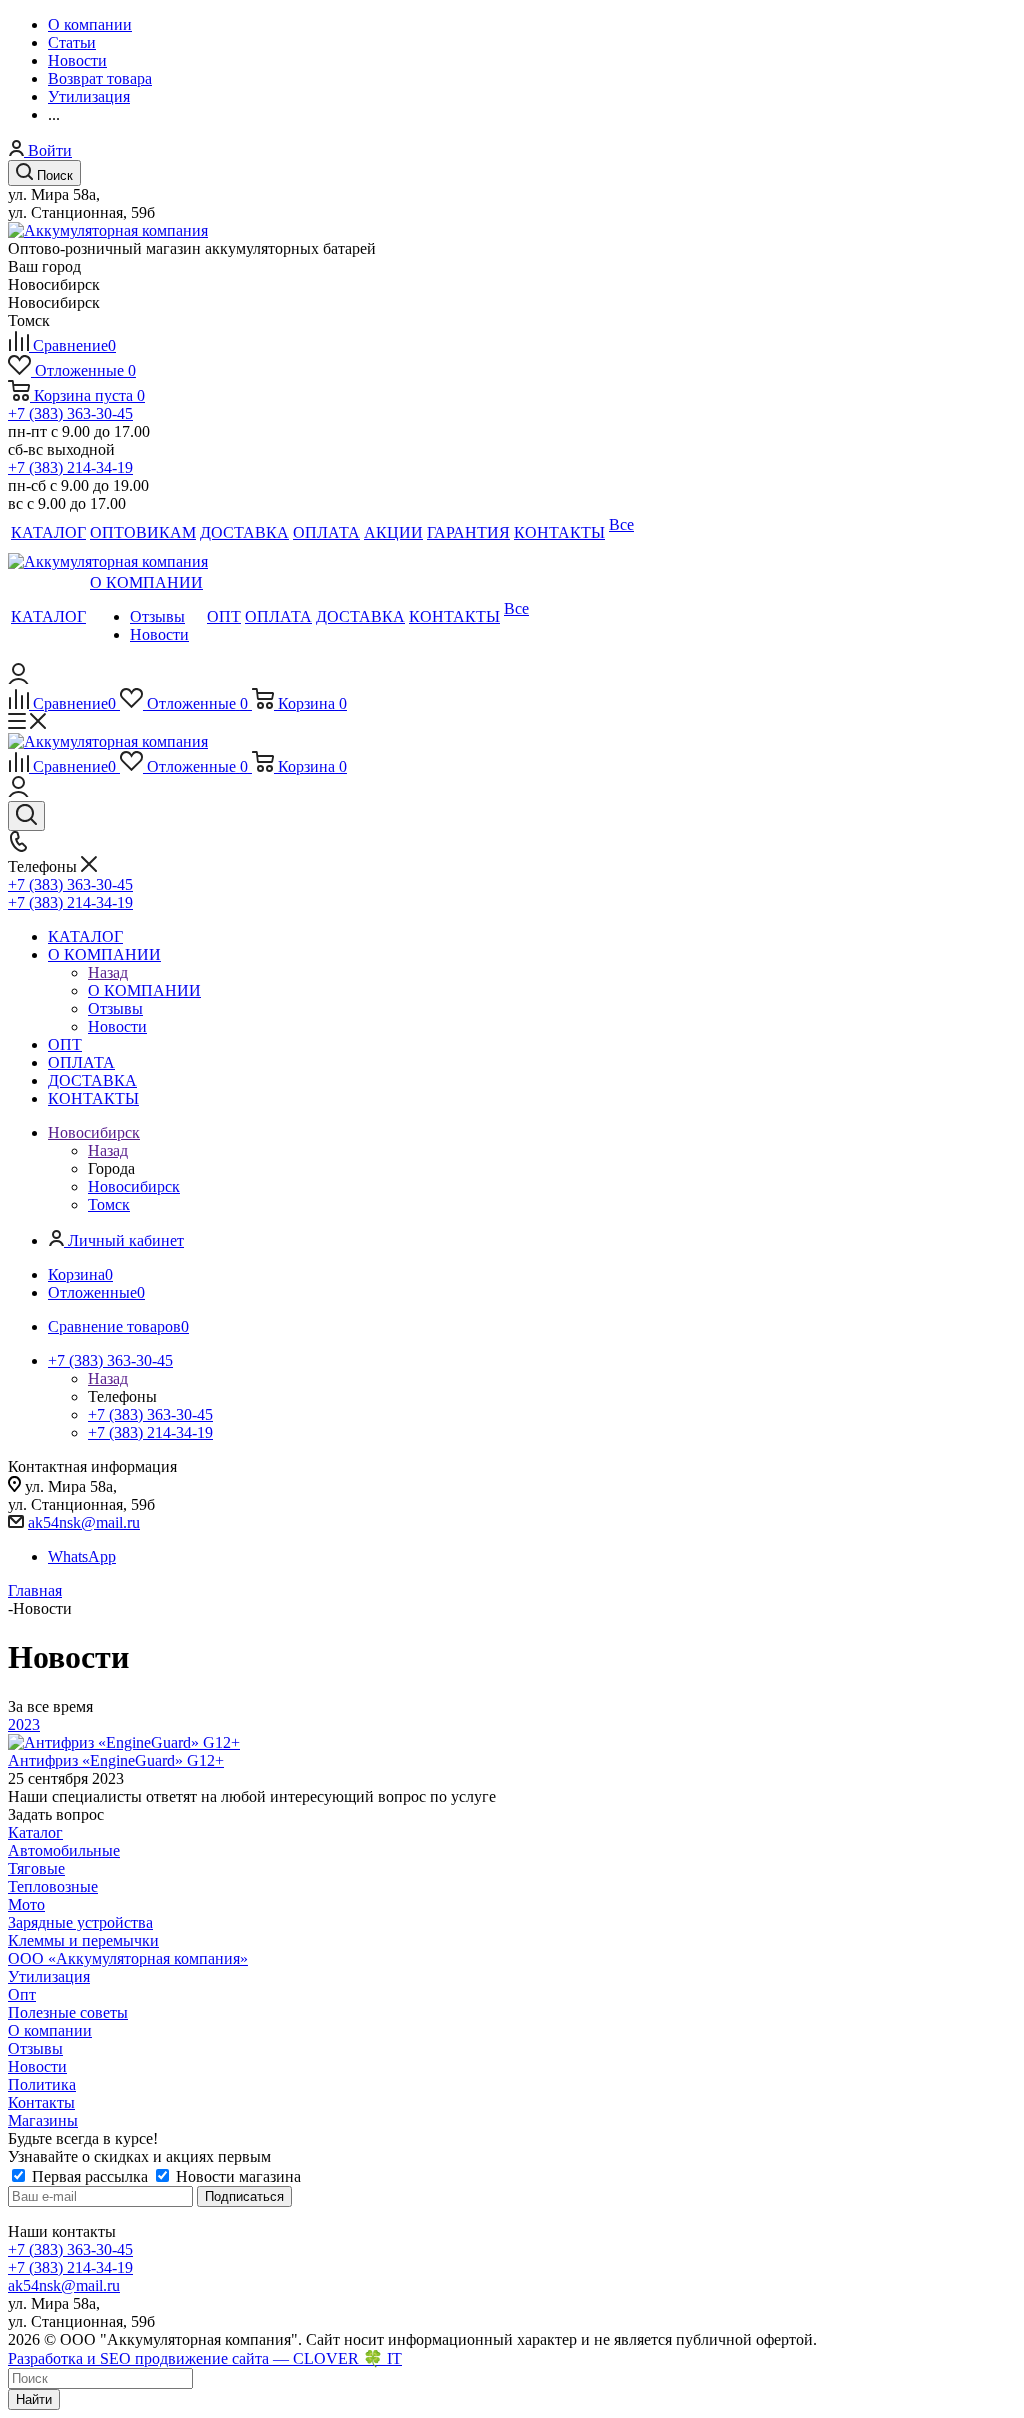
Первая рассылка (90, 2176)
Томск (109, 1204)
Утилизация (49, 1976)
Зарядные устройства (80, 1922)
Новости (37, 2066)
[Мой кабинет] (18, 678)
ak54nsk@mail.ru (84, 1522)
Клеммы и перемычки (83, 1940)
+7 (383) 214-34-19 (70, 467)
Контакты (41, 2102)
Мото (26, 1904)
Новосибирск (134, 1186)
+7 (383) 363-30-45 (70, 413)
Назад (108, 972)
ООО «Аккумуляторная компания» (128, 1958)
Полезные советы (68, 2012)
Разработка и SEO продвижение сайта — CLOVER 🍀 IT (205, 2358)
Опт (22, 1994)
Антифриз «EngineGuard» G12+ (116, 1760)
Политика (42, 2084)
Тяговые (36, 1868)
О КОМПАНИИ (144, 990)
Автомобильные (64, 1850)
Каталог (35, 1832)
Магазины (43, 2120)
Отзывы (35, 2048)
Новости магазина (236, 2176)
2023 (24, 1724)
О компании (50, 2030)
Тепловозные (53, 1886)
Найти (34, 2399)
